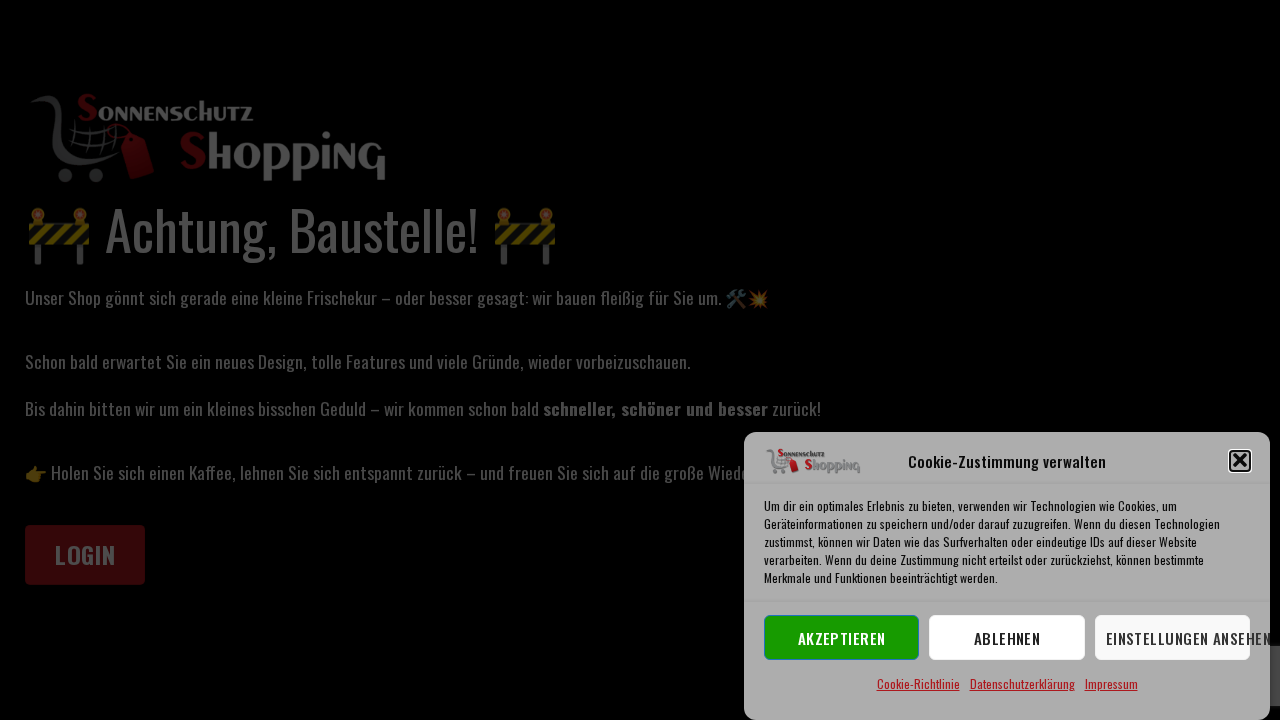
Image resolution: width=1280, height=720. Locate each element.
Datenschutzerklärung (1022, 683)
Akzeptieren (842, 637)
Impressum (1111, 683)
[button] (1240, 460)
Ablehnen (1007, 637)
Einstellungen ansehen (1178, 637)
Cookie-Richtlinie (918, 683)
